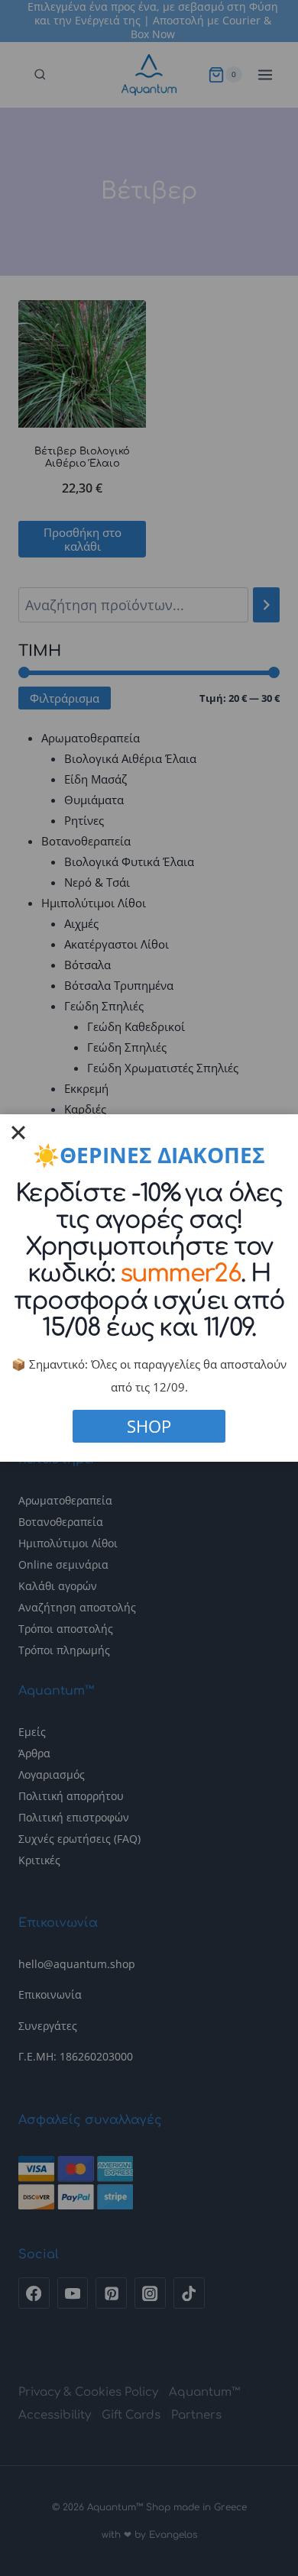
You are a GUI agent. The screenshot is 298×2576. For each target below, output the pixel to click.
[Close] (18, 1133)
